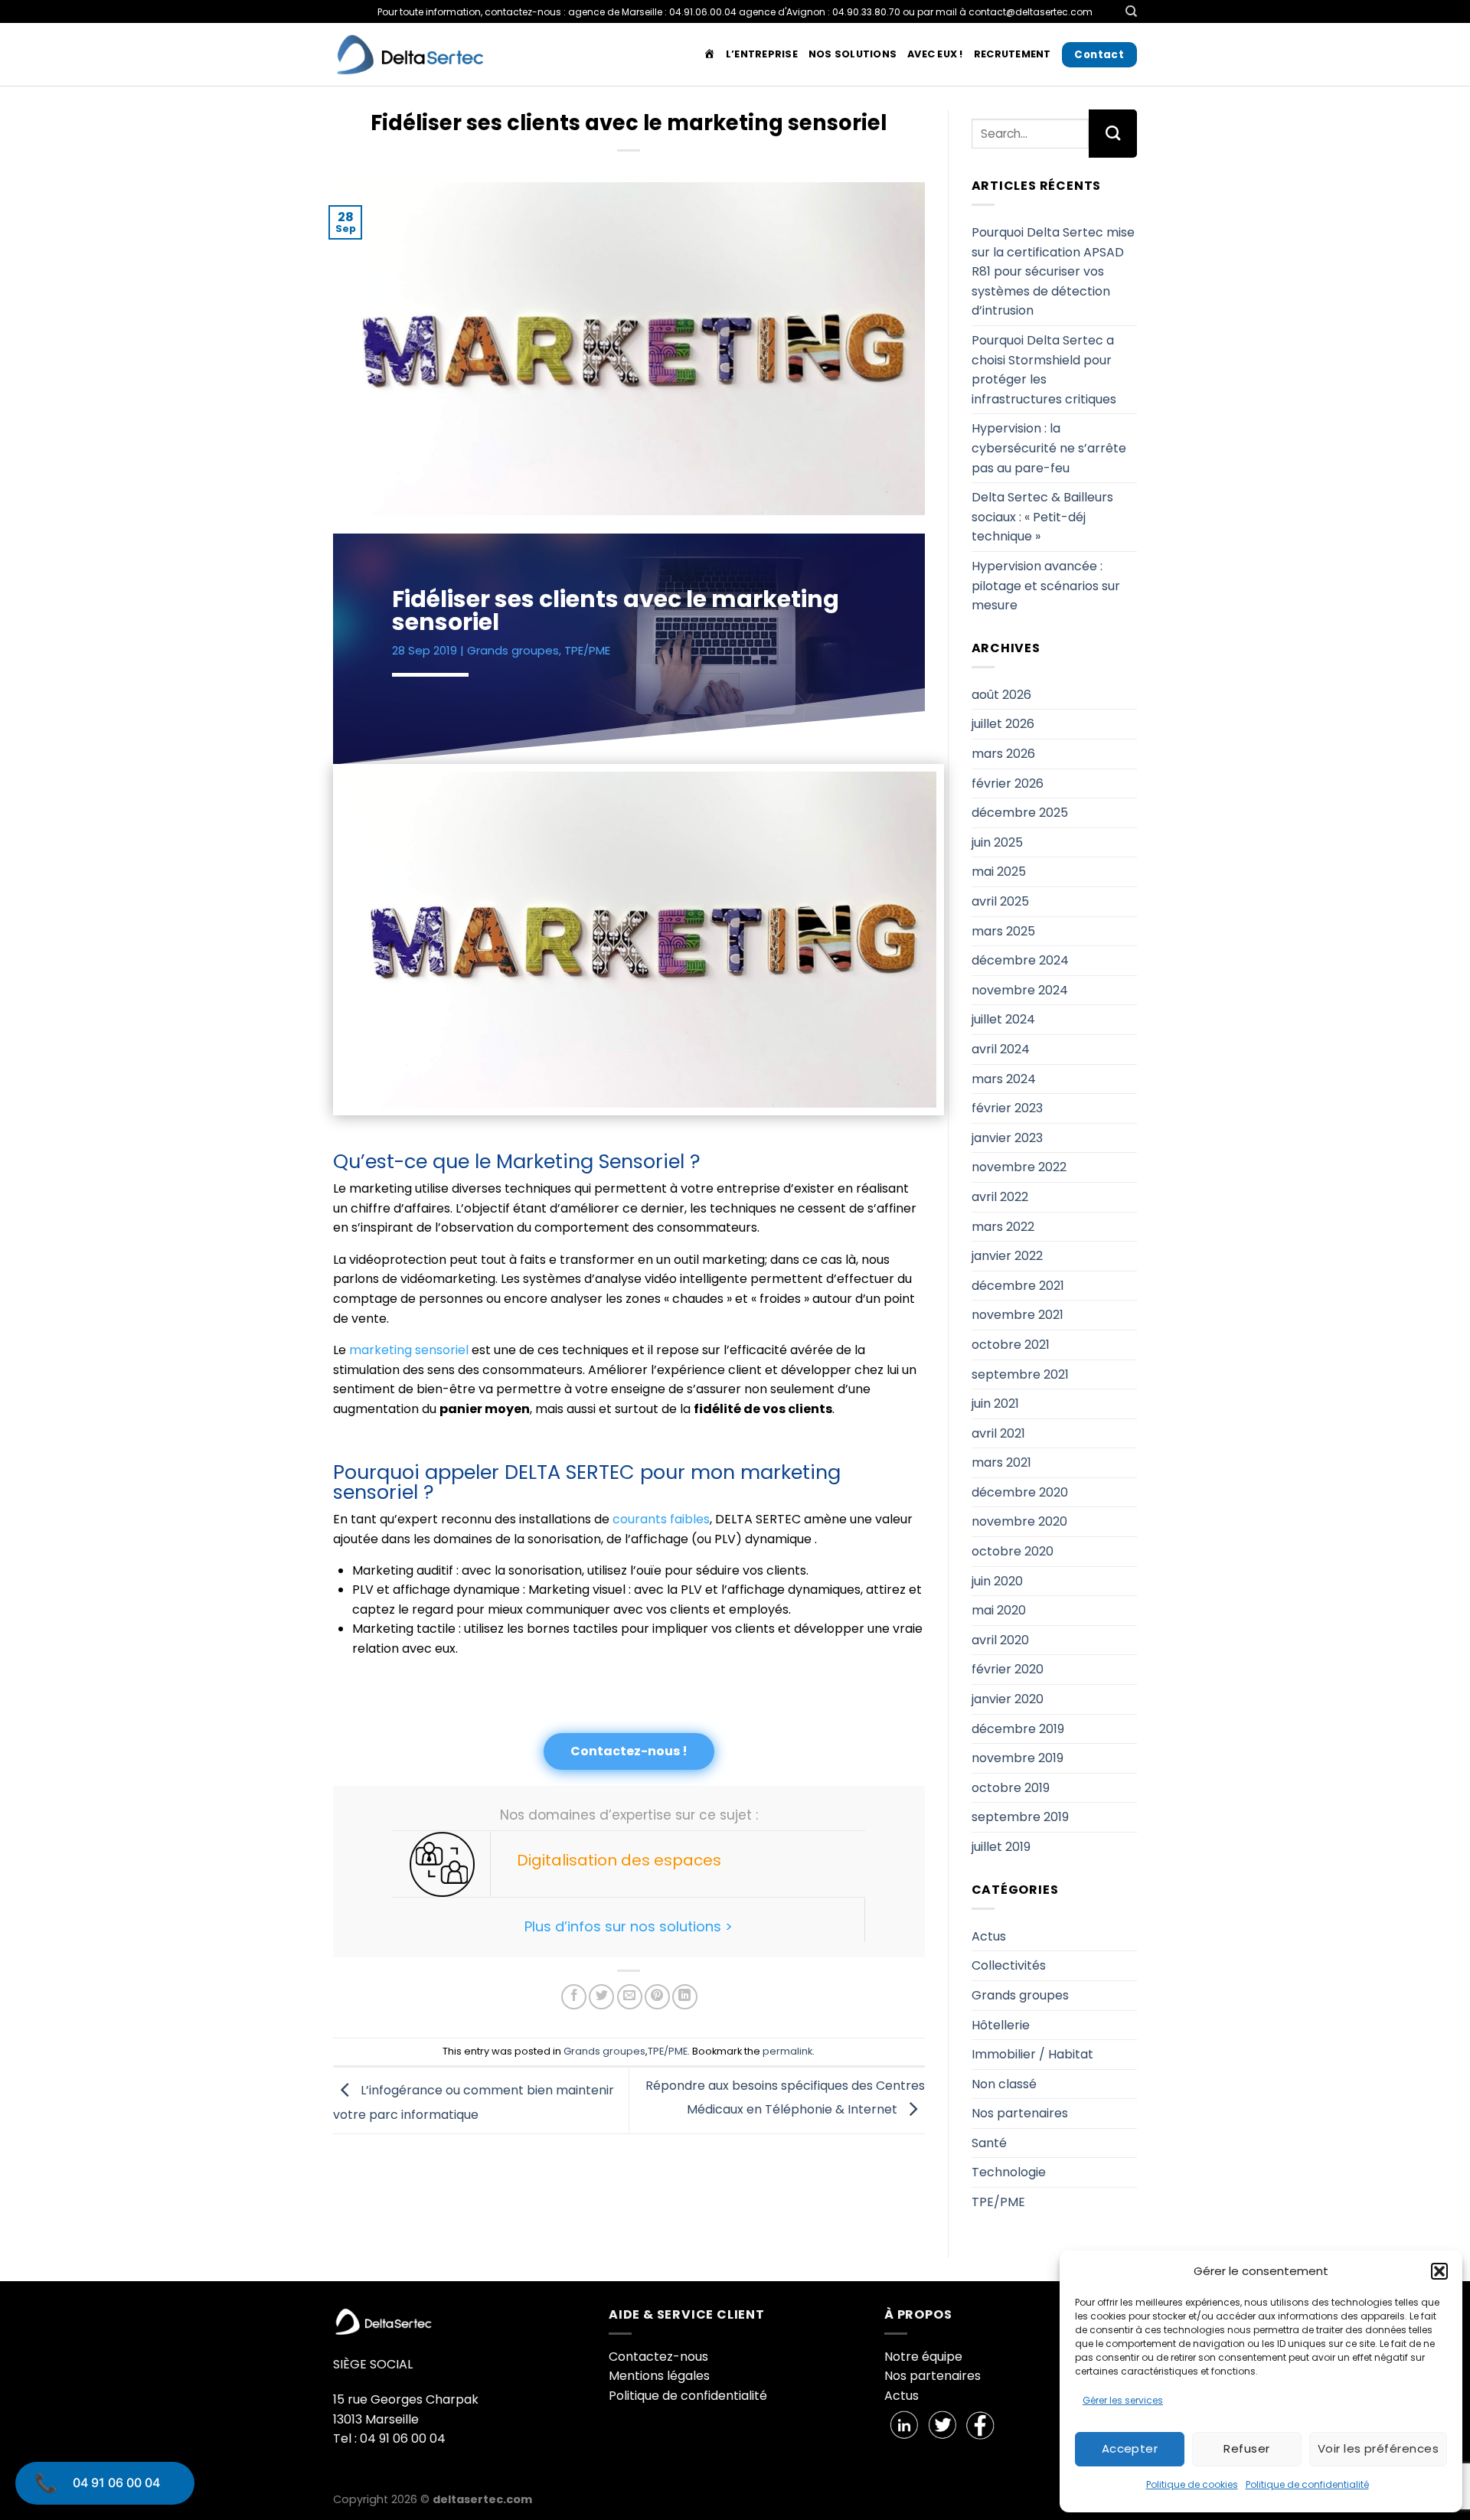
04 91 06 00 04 (116, 2482)
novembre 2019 (1018, 1758)
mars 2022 (1003, 1227)
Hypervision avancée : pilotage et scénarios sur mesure (1046, 586)
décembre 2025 (1020, 813)
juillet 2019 (1001, 1847)
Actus (989, 1936)
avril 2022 (1000, 1197)
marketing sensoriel (409, 1350)
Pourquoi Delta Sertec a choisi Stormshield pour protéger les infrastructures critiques (1044, 370)
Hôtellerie (1001, 2025)
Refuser (1246, 2448)
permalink (787, 2051)
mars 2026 (1003, 754)
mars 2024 (1004, 1079)
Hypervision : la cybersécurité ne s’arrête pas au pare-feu (1049, 448)
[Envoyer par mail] (630, 1997)
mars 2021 (1001, 1462)
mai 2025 (999, 872)
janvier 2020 (1008, 1699)
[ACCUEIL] (709, 54)
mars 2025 (1003, 931)
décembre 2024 (1020, 960)
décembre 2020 (1020, 1492)
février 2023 (1007, 1108)
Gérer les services (1123, 2400)
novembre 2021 (1018, 1315)
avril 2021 (998, 1433)
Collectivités (1009, 1965)
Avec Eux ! (935, 54)
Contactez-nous (658, 2357)
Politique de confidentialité (1307, 2484)
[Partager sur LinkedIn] (685, 1997)
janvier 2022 (1007, 1256)
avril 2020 (1000, 1640)
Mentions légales (659, 2376)
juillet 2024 (1003, 1019)
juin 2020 (997, 1581)
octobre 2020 (1013, 1551)
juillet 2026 (1003, 724)
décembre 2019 (1018, 1729)
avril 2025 (1000, 901)
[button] (1439, 2271)
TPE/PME (587, 650)
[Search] (1131, 11)
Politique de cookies (1192, 2484)
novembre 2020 (1019, 1521)
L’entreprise (762, 54)
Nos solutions (853, 54)
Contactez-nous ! (629, 1751)
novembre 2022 (1019, 1167)
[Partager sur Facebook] (574, 1997)
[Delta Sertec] (410, 55)
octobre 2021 (1011, 1345)
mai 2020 (999, 1610)
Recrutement (1013, 54)
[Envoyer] (1113, 133)
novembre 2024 (1020, 990)
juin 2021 (995, 1404)
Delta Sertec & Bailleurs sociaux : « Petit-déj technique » (1042, 517)
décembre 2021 (1018, 1286)
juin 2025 (997, 842)
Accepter (1130, 2448)
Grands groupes (513, 650)
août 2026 (1001, 695)
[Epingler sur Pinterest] (657, 1997)
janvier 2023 (1007, 1138)
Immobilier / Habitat (1032, 2054)
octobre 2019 (1011, 1788)
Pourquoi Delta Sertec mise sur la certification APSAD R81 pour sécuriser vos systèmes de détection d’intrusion (1053, 271)
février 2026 (1008, 783)
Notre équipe (923, 2357)
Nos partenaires (1020, 2113)
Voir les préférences (1378, 2448)
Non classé (1004, 2084)
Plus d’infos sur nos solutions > (629, 1926)
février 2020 (1008, 1669)
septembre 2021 (1020, 1374)
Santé (989, 2143)
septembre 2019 (1020, 1817)
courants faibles (661, 1519)
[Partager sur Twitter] (601, 1997)
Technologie (1009, 2172)
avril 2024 (1001, 1049)
